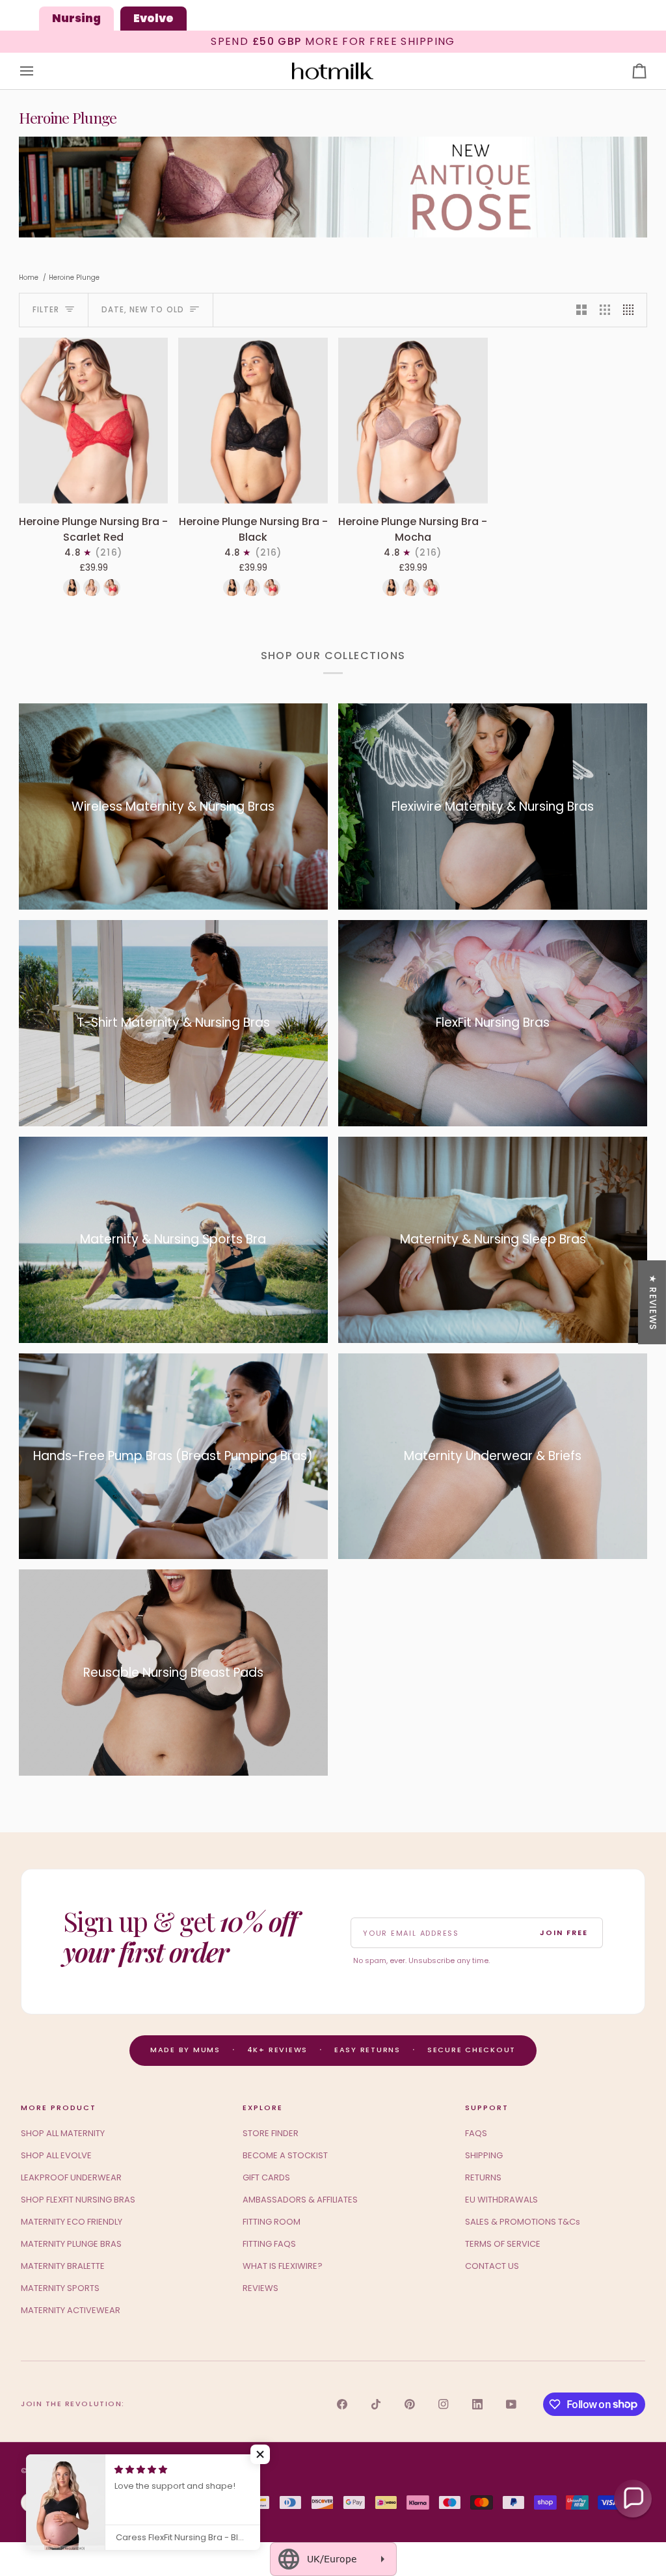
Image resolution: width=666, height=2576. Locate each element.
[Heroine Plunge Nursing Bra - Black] (253, 421)
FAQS (476, 2133)
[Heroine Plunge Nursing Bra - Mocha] (413, 421)
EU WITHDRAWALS (501, 2200)
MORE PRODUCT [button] (59, 2108)
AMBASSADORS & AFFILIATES (300, 2200)
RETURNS (483, 2177)
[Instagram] (444, 2404)
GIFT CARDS (266, 2177)
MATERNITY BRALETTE (63, 2266)
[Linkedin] (477, 2404)
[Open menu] (38, 71)
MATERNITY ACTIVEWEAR (71, 2310)
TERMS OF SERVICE (503, 2244)
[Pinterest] (410, 2404)
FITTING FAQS (269, 2244)
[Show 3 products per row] (605, 310)
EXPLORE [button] (263, 2108)
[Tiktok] (376, 2404)
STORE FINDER (271, 2133)
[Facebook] (342, 2404)
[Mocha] (92, 588)
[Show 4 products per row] (632, 310)
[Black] (72, 588)
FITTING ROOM (272, 2222)
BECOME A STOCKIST (285, 2155)
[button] (260, 2454)
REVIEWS (260, 2288)
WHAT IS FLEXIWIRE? (283, 2266)
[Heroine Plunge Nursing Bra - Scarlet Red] (94, 421)
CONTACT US (492, 2266)
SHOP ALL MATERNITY (63, 2133)
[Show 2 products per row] (581, 310)
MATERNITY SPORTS (60, 2288)
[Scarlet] (112, 588)
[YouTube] (511, 2404)
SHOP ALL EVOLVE (56, 2155)
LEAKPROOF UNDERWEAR (71, 2177)
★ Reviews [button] (653, 1302)
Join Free (564, 1932)
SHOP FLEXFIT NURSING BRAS (78, 2200)
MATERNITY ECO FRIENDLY (72, 2222)
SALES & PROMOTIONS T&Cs (523, 2222)
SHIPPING (484, 2155)
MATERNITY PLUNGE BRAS (71, 2244)
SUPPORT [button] (487, 2108)
